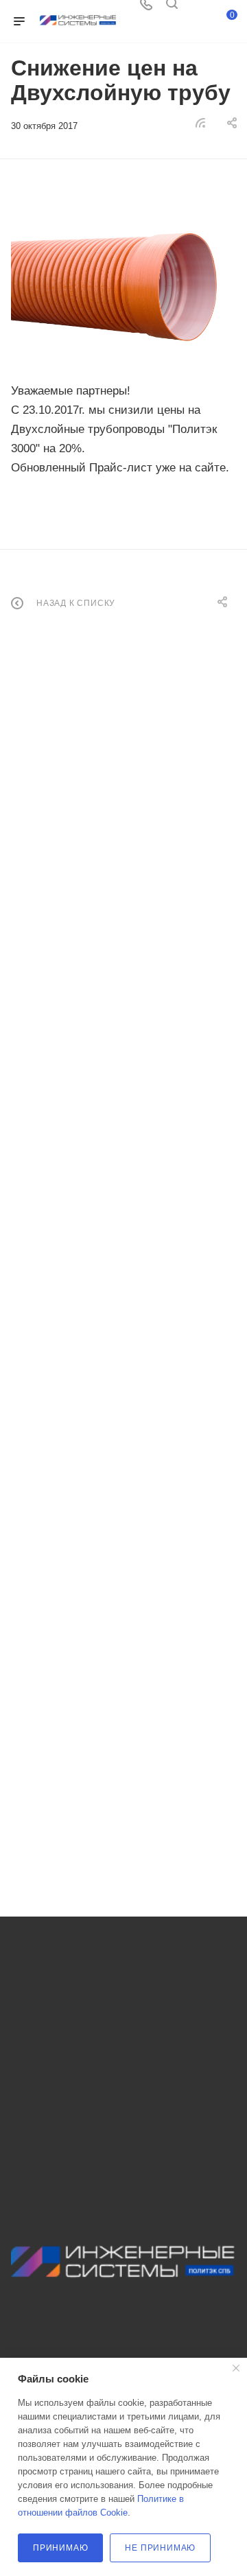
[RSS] (200, 122)
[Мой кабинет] (198, 9)
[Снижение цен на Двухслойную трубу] (123, 282)
